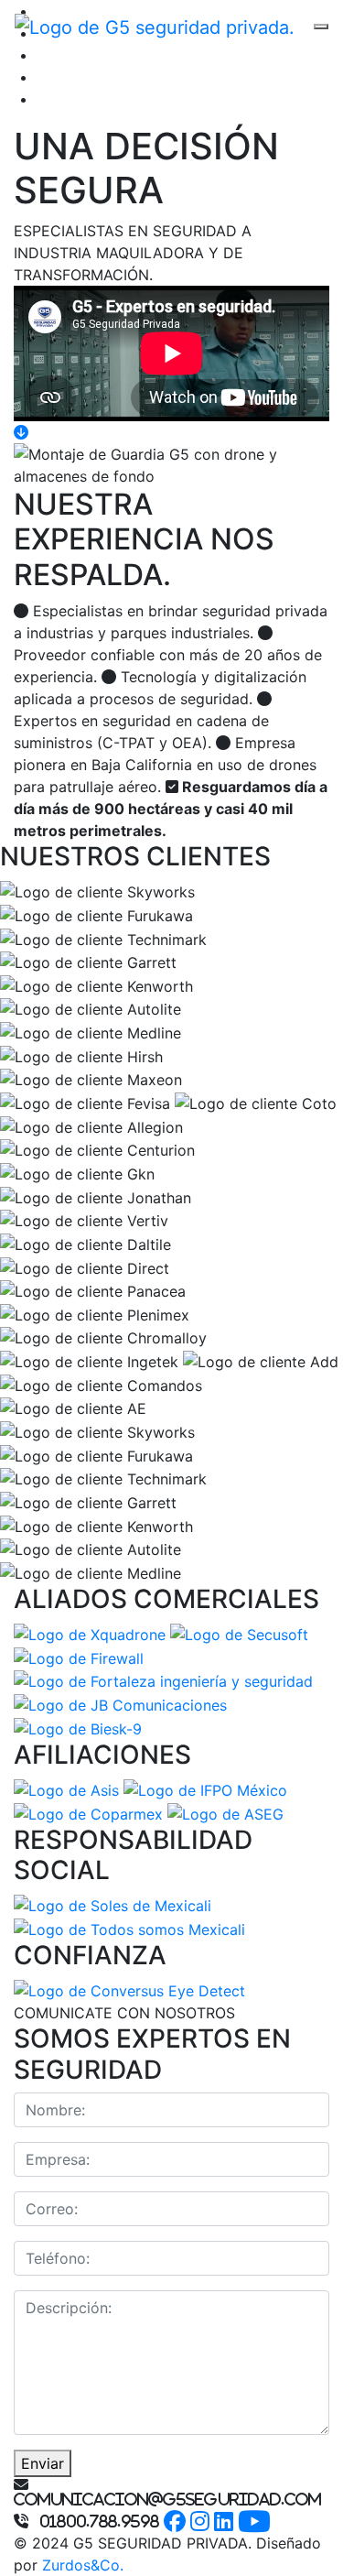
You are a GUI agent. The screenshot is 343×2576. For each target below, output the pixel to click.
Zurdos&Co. (83, 2565)
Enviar (43, 2463)
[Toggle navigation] (321, 27)
